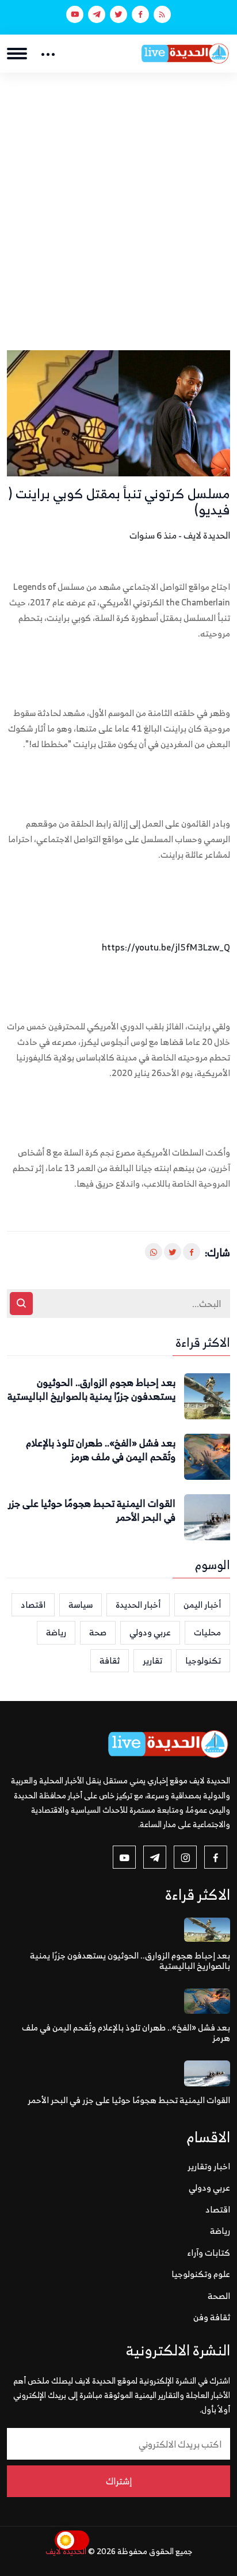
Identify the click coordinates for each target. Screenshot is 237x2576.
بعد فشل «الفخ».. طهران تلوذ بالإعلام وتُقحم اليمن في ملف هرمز (101, 1450)
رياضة (56, 1632)
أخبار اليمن (202, 1605)
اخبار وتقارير (209, 2166)
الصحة (219, 2296)
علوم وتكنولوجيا (201, 2274)
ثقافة (110, 1660)
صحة (98, 1632)
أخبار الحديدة (138, 1605)
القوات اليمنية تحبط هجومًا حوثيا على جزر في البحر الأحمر (92, 1511)
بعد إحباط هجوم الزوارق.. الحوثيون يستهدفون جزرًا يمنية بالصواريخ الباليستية (91, 1390)
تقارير (152, 1660)
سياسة (81, 1605)
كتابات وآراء (209, 2253)
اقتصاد (33, 1605)
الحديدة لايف (66, 2551)
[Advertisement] (118, 197)
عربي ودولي (150, 1632)
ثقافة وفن (212, 2317)
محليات (207, 1632)
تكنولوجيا (203, 1660)
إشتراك (119, 2481)
